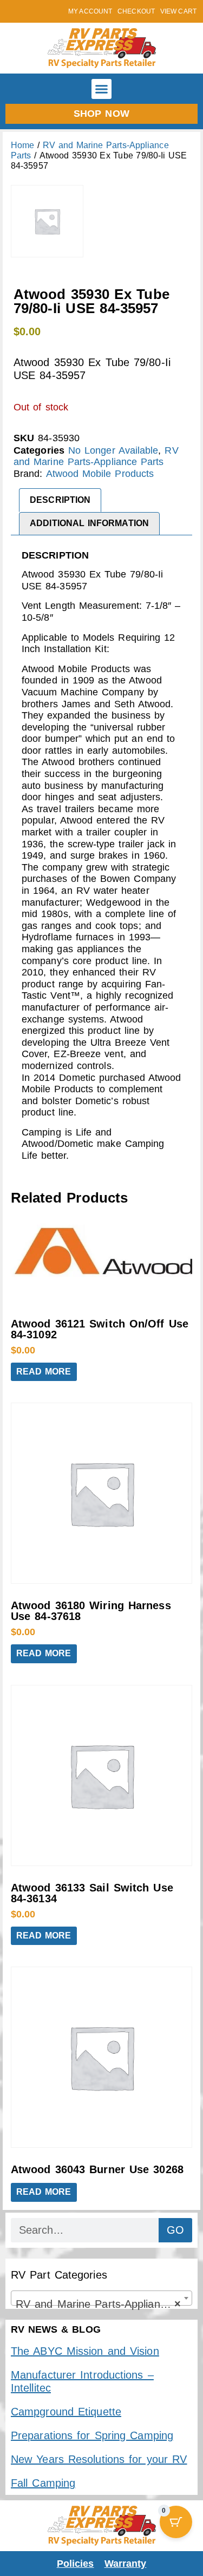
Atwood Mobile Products (100, 474)
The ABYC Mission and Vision (85, 2351)
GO (175, 2230)
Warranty (126, 2564)
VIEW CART (178, 11)
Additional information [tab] (89, 523)
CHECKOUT (136, 11)
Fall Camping (43, 2483)
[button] (102, 89)
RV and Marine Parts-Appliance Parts (96, 456)
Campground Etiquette (66, 2412)
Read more (44, 1372)
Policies (76, 2564)
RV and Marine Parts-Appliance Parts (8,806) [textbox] (104, 2304)
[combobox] (101, 2298)
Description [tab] (60, 500)
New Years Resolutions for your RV (99, 2459)
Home (22, 145)
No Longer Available (113, 450)
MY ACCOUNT (90, 11)
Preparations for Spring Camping (92, 2435)
